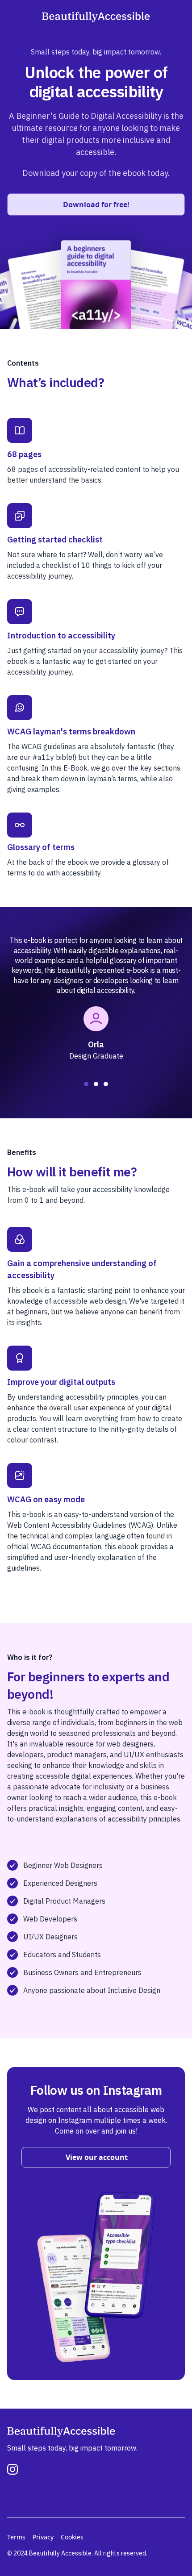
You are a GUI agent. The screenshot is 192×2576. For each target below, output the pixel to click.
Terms (16, 2537)
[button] (86, 1084)
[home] (96, 16)
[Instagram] (13, 2469)
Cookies (72, 2537)
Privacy (43, 2537)
